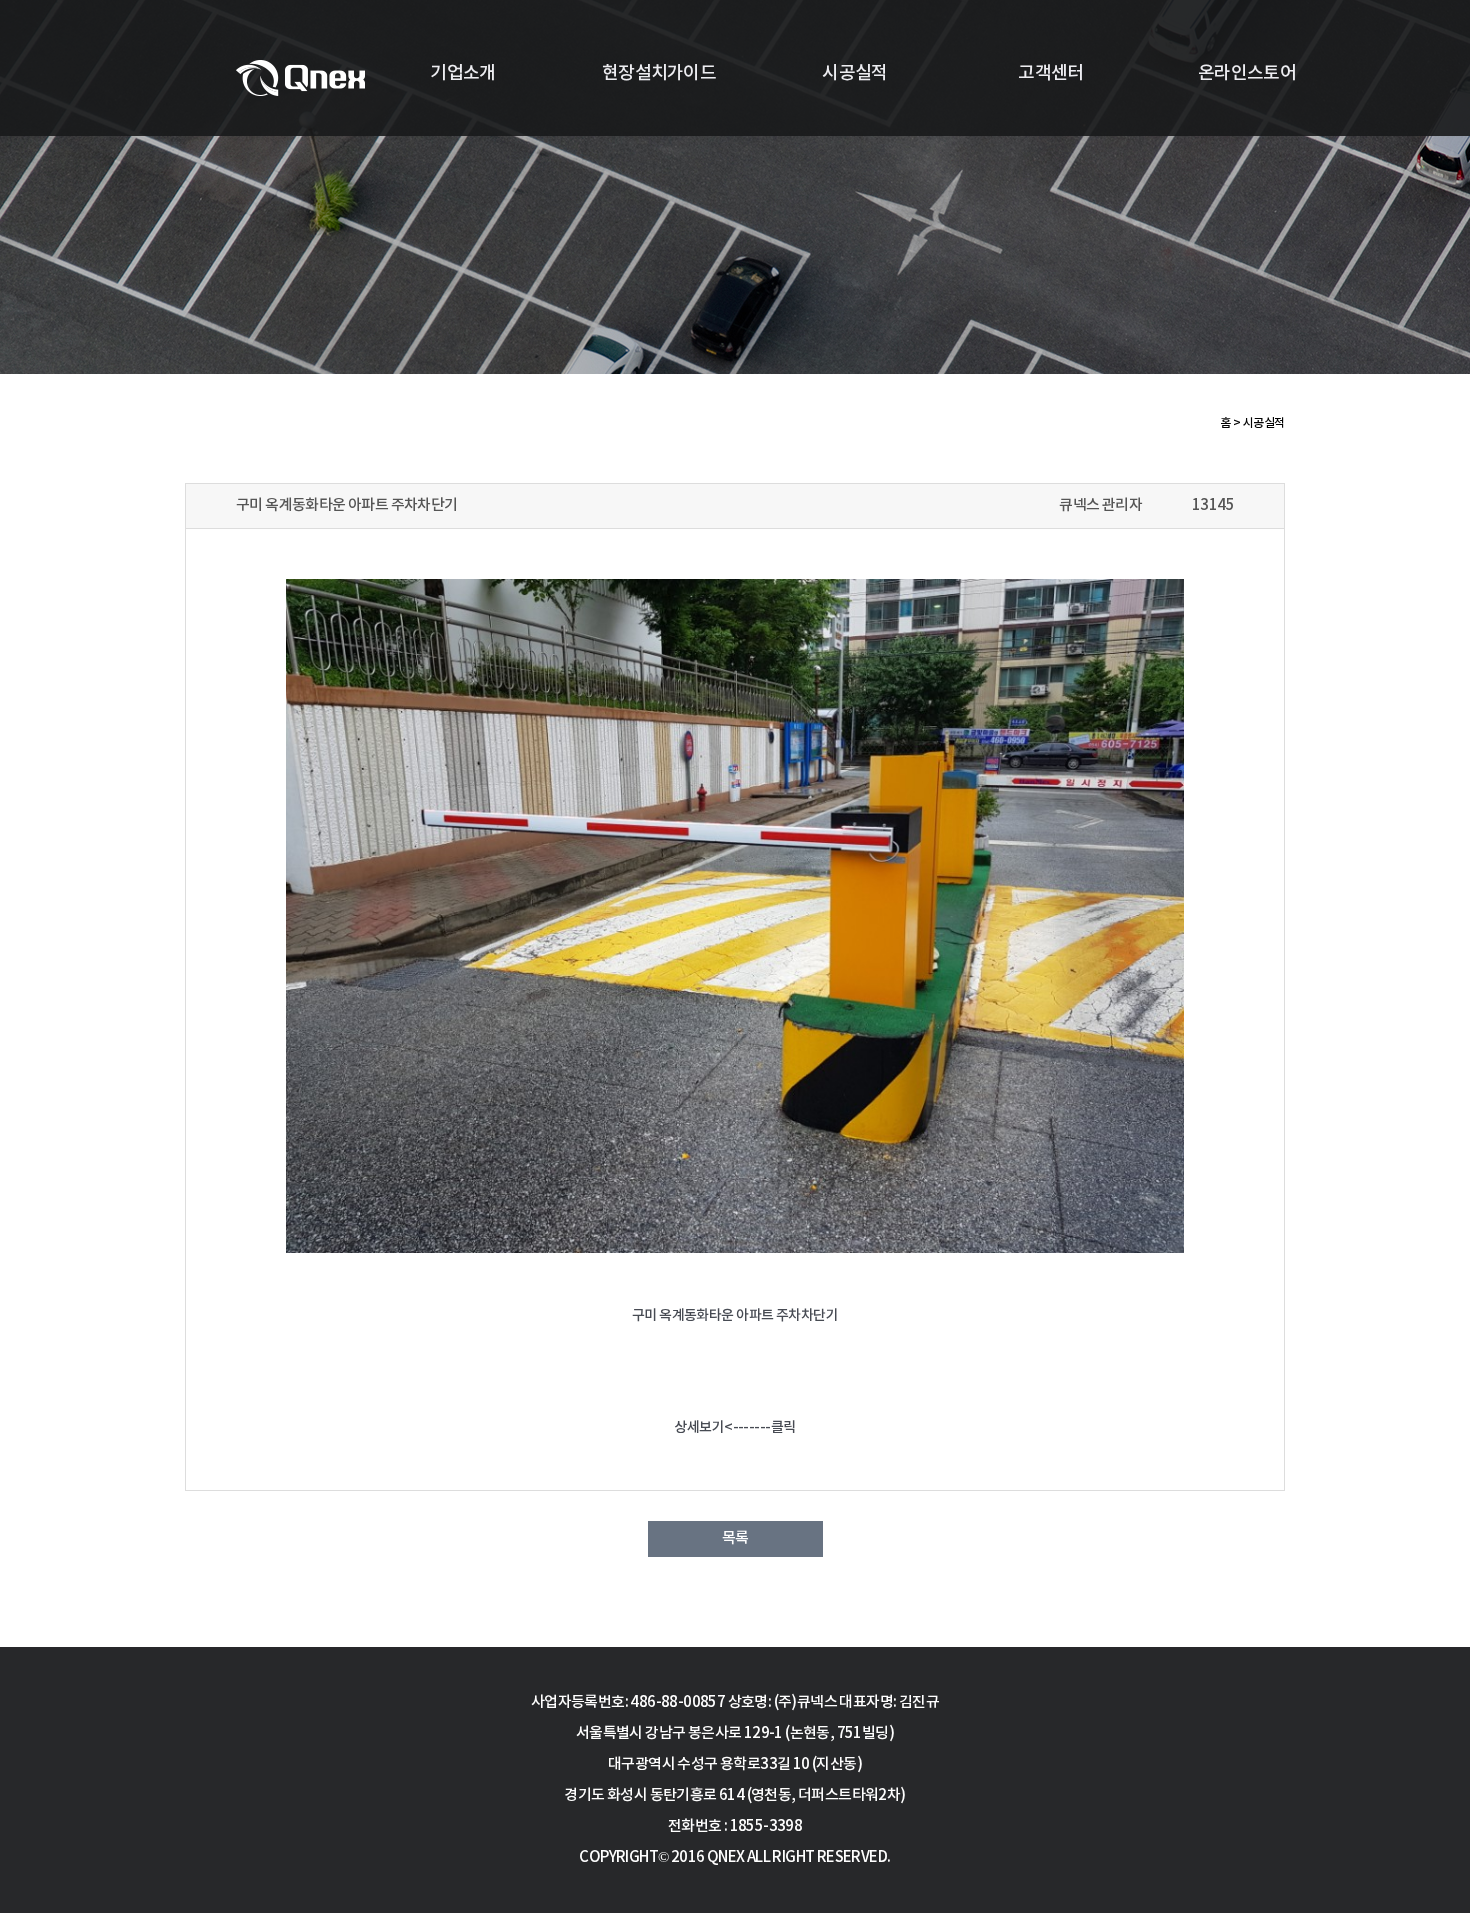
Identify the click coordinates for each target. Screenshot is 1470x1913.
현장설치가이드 (659, 73)
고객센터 (1050, 73)
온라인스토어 (1247, 73)
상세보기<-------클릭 (734, 1427)
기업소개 (462, 73)
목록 (735, 1538)
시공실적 (854, 73)
